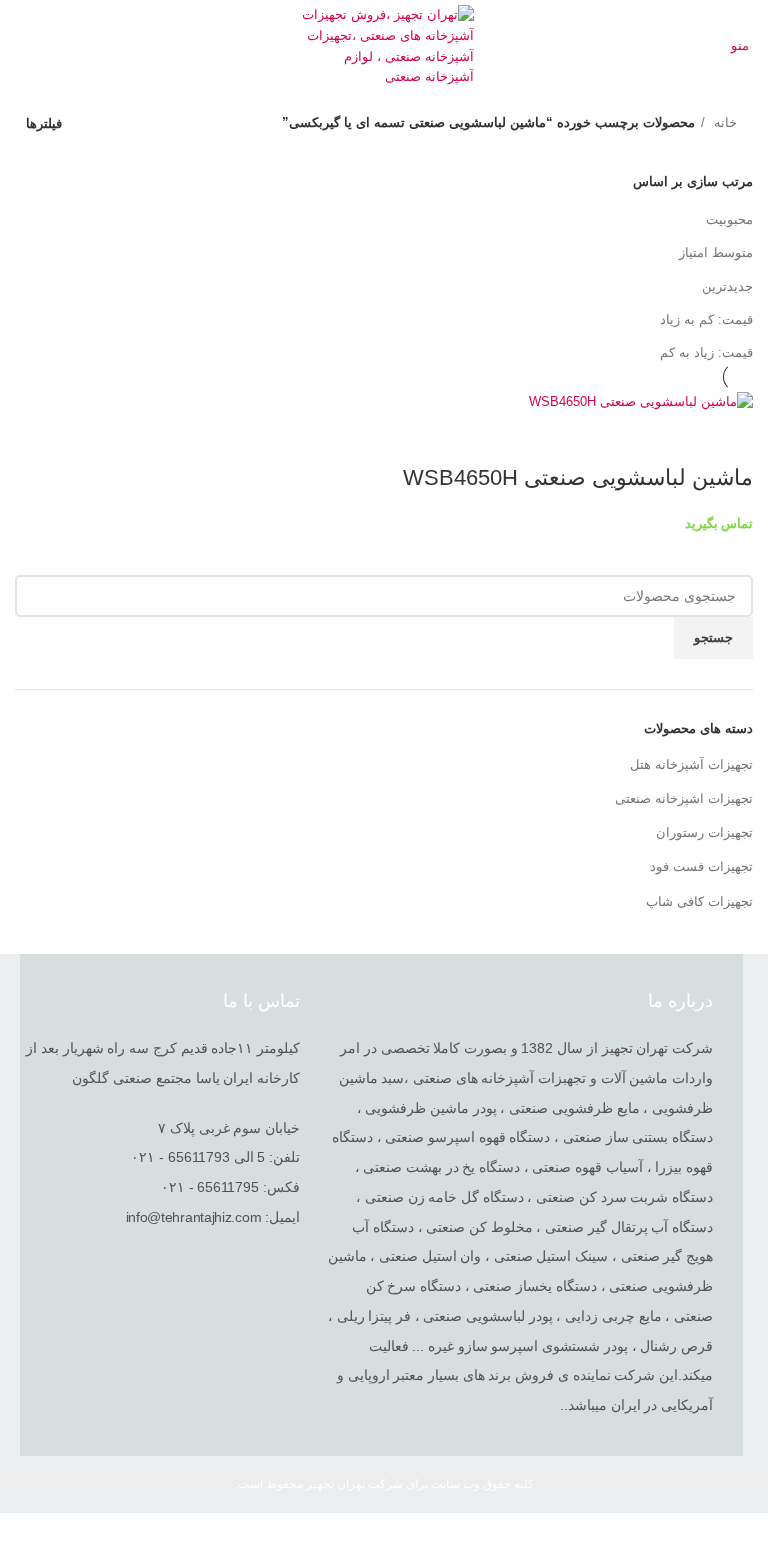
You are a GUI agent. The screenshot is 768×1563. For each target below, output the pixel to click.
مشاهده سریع (728, 438)
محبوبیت (729, 219)
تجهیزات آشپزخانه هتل (691, 764)
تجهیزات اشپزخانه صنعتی (684, 798)
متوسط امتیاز (716, 252)
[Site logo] (384, 45)
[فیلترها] (743, 1538)
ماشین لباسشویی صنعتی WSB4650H (578, 477)
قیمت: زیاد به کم (706, 352)
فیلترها (44, 123)
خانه (723, 122)
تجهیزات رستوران (704, 832)
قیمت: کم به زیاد (706, 319)
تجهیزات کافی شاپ (699, 901)
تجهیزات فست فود (701, 866)
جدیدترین (727, 286)
